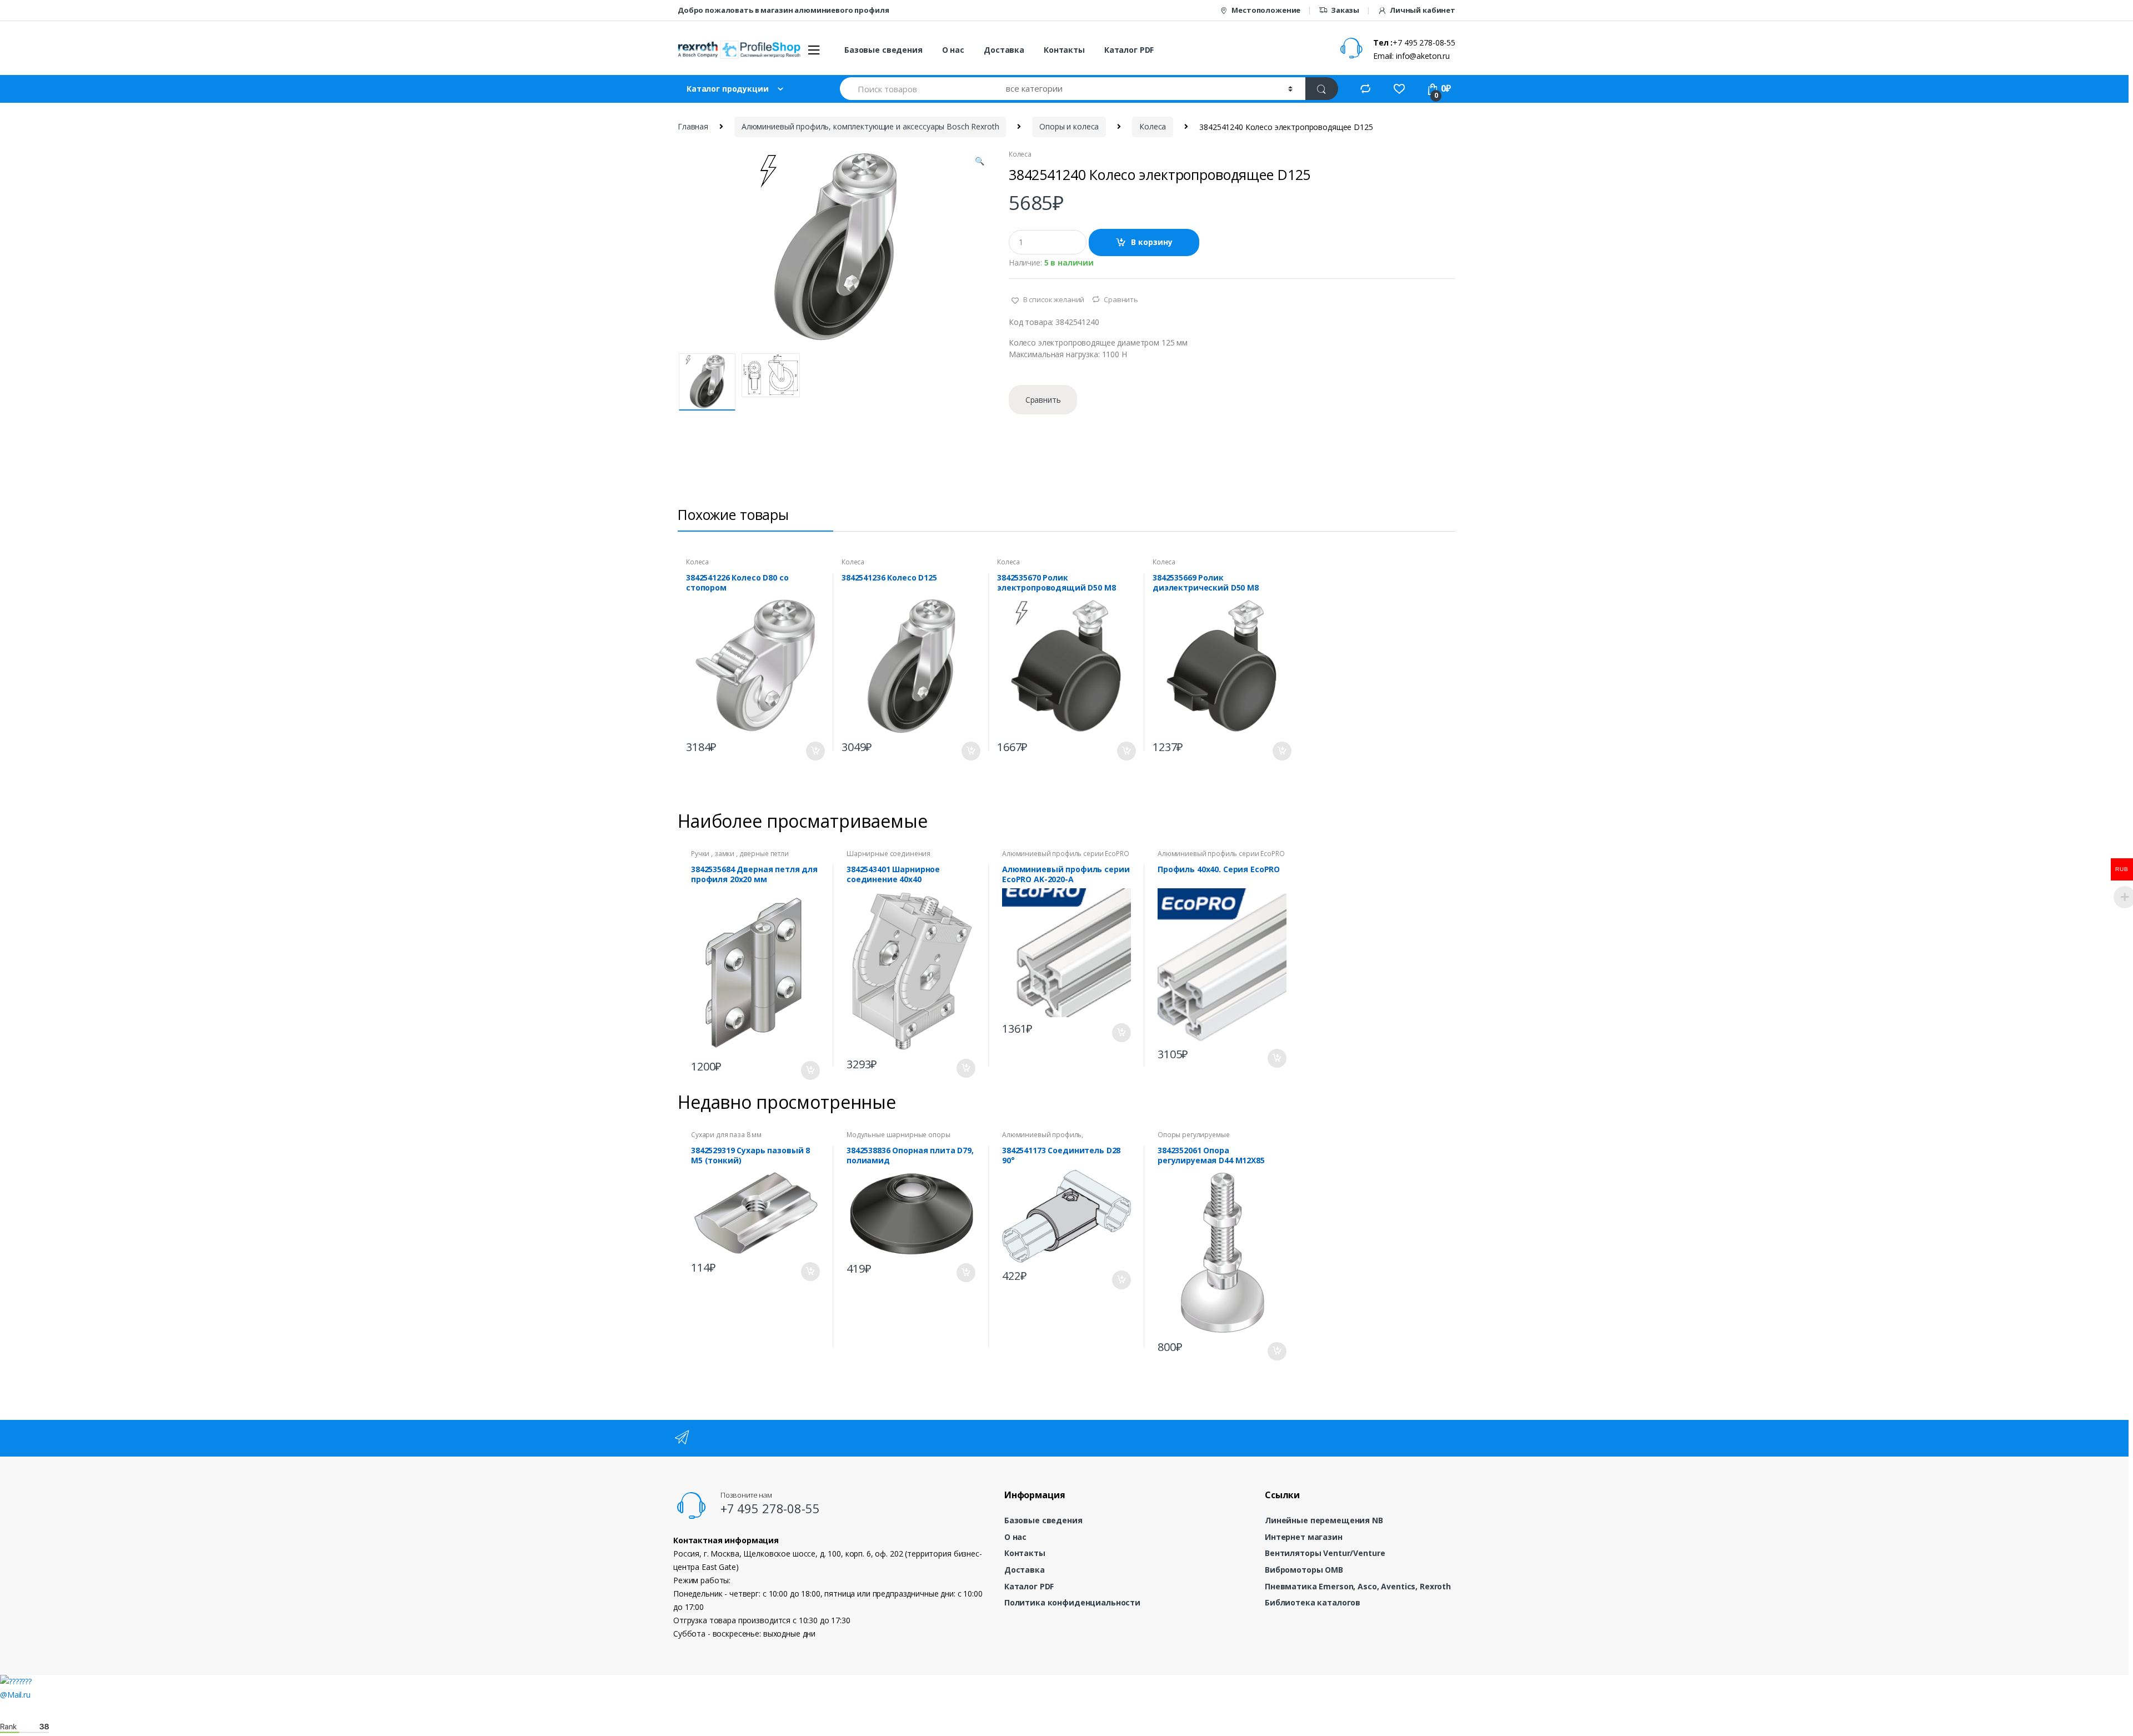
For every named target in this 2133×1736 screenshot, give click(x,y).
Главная (693, 126)
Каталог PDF (1129, 50)
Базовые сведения (883, 50)
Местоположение (1266, 10)
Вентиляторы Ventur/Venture (1325, 1553)
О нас (953, 50)
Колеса (1153, 126)
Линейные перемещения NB (1324, 1520)
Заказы (1345, 10)
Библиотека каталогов (1313, 1602)
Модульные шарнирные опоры (898, 1135)
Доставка (1004, 50)
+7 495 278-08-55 (770, 1508)
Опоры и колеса (1069, 126)
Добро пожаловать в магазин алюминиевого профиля (783, 10)
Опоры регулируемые (1193, 1135)
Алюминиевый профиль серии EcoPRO (1066, 854)
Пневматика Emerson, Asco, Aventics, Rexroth (1358, 1586)
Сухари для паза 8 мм (726, 1135)
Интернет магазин (1304, 1537)
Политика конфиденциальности (1072, 1602)
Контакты (1064, 50)
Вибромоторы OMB (1304, 1570)
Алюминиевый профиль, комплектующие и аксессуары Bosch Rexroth (870, 126)
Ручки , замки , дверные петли (740, 854)
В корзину (1152, 242)
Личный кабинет (1423, 10)
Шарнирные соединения (888, 854)
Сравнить (1121, 299)
